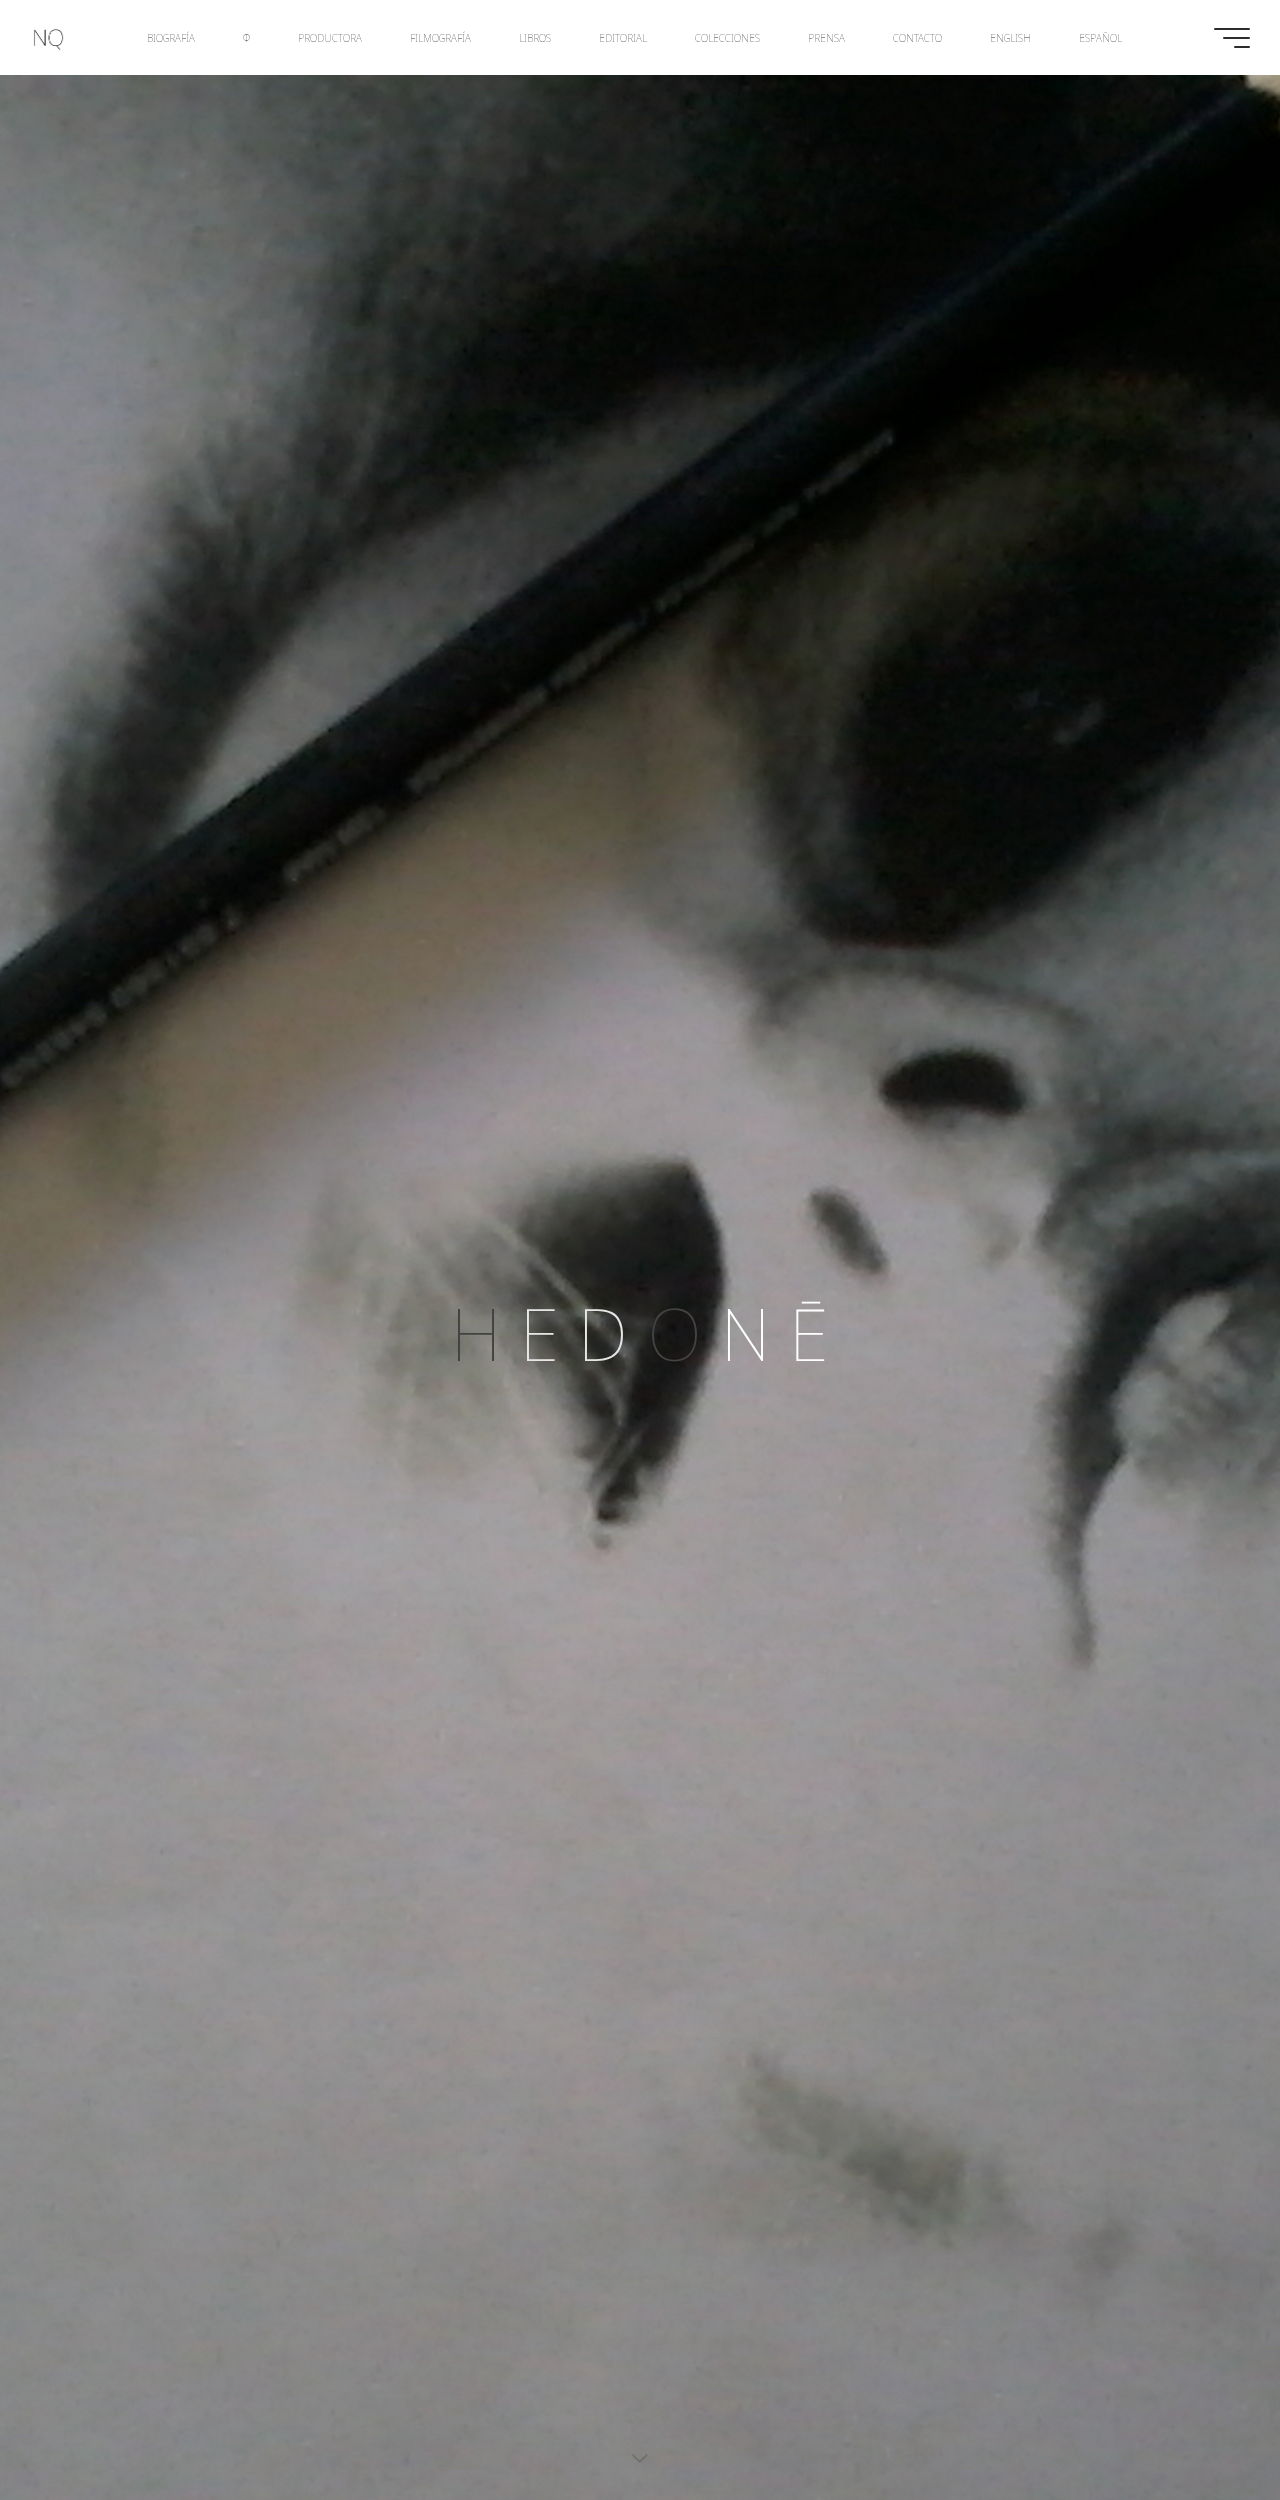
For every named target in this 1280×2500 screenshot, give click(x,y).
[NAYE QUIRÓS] (48, 37)
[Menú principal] (1232, 38)
